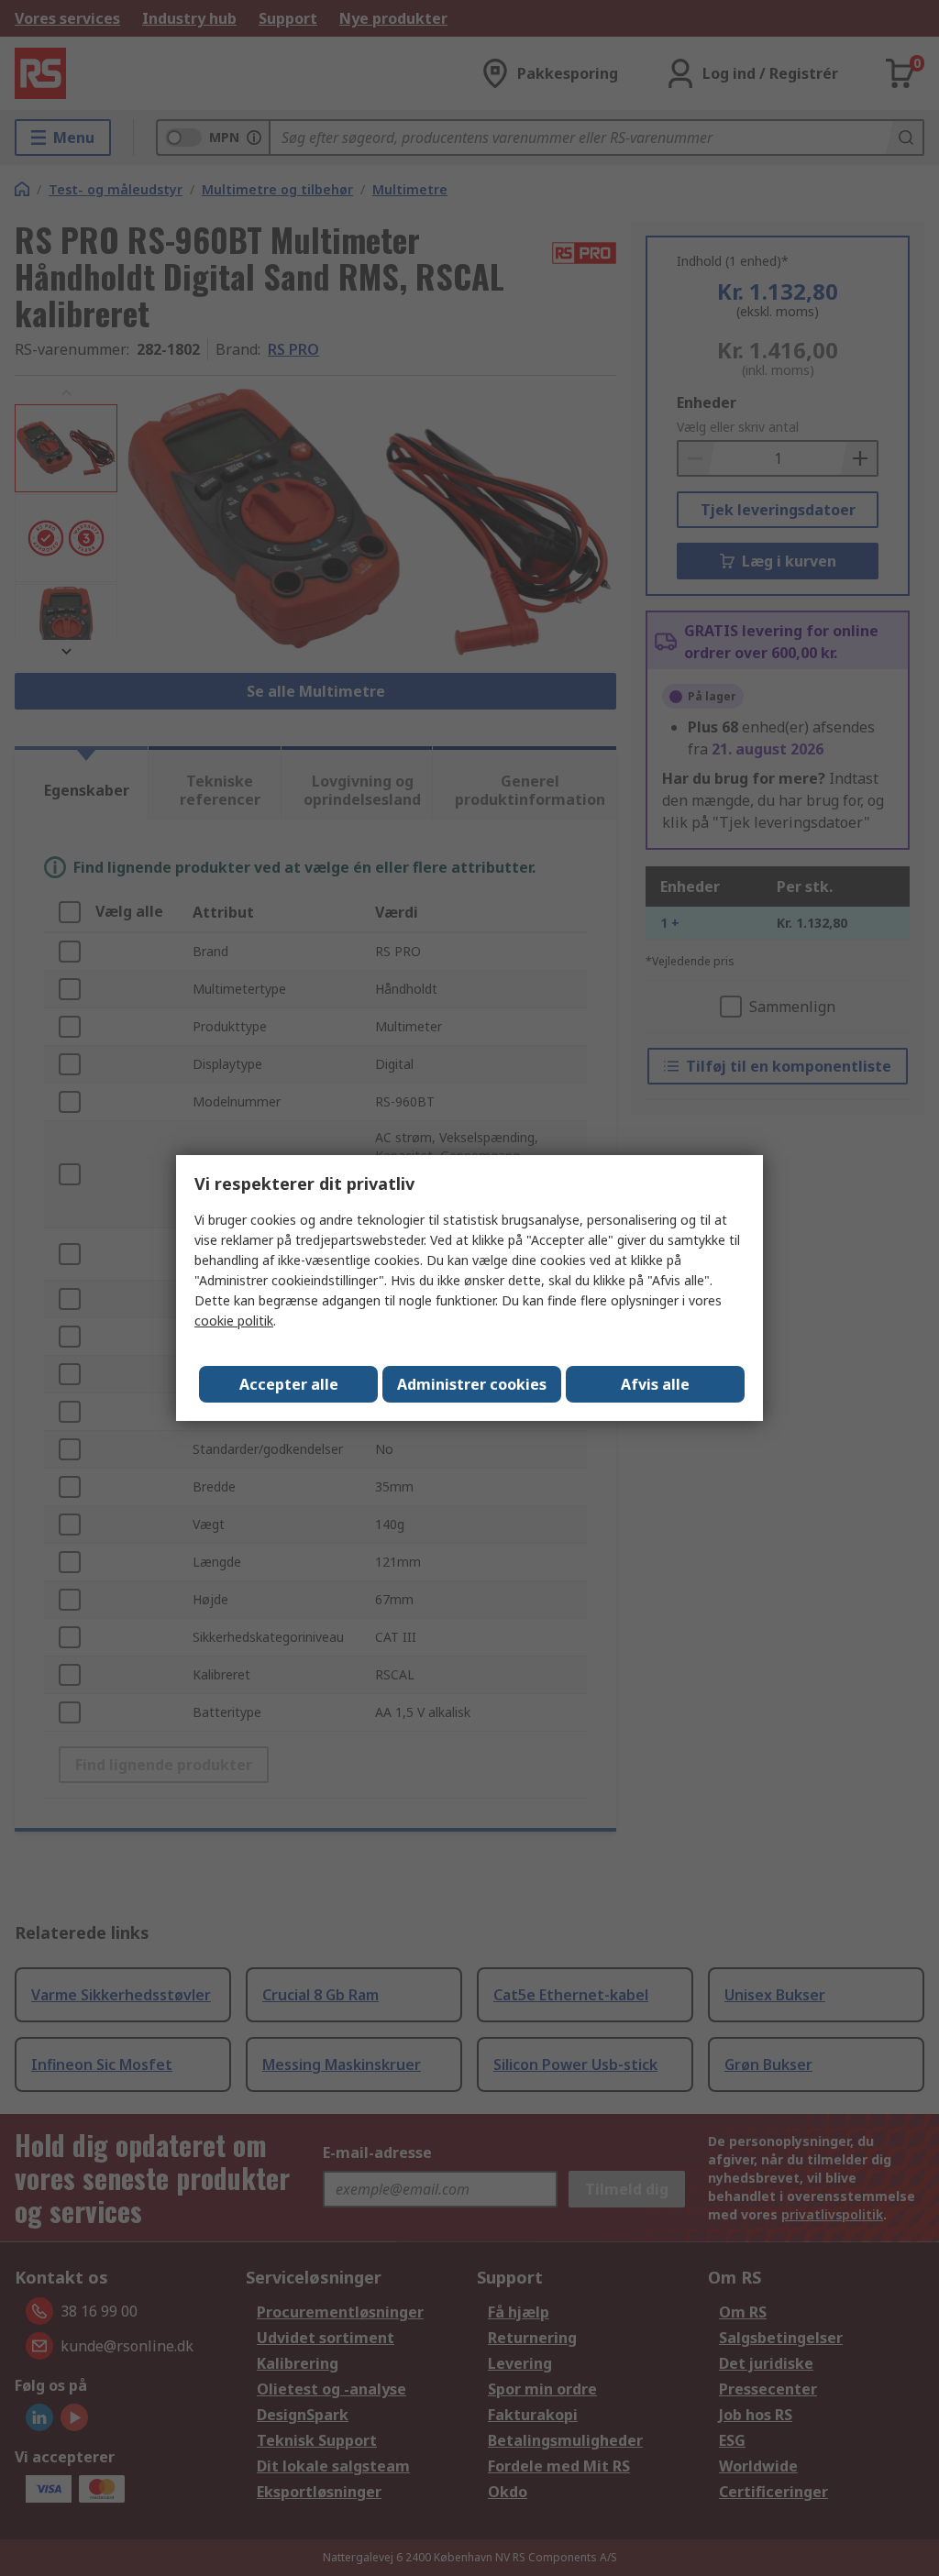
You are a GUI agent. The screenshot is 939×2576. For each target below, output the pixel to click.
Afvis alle (655, 1384)
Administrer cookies (472, 1384)
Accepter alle (289, 1384)
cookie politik (234, 1321)
